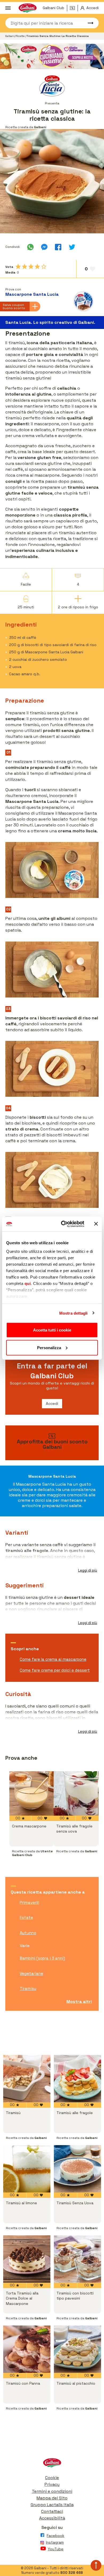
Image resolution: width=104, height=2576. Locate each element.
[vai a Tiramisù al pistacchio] (77, 2349)
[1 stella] (18, 267)
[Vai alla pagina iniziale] (52, 2464)
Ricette (21, 36)
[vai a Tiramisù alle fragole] (77, 2079)
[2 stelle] (25, 267)
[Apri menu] (8, 8)
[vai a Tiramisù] (27, 2079)
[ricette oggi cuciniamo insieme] (52, 56)
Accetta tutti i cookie (52, 1330)
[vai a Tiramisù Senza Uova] (77, 2169)
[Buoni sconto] (74, 8)
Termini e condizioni (52, 2491)
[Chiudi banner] (96, 1224)
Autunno (28, 1933)
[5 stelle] (44, 267)
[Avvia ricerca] (88, 23)
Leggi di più (88, 1570)
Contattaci (52, 2511)
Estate (26, 1917)
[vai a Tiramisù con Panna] (27, 2349)
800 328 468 (72, 2573)
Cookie (52, 2478)
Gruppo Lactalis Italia (52, 2505)
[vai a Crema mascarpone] (31, 1793)
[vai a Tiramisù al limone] (27, 2169)
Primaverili (29, 1902)
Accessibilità (52, 2518)
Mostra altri (79, 2002)
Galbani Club (53, 8)
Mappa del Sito (52, 2498)
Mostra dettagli (73, 1313)
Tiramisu (28, 1988)
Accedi (52, 1403)
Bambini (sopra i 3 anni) (42, 1958)
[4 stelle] (37, 267)
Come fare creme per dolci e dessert (55, 1670)
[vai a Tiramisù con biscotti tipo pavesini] (77, 2259)
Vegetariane (31, 1973)
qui (28, 1283)
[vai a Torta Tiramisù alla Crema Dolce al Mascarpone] (27, 2259)
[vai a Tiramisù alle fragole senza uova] (76, 1793)
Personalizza (49, 1347)
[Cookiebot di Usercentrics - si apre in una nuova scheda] (63, 1224)
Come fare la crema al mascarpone (53, 1659)
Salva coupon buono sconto (14, 306)
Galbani (10, 36)
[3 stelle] (31, 267)
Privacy (52, 2484)
